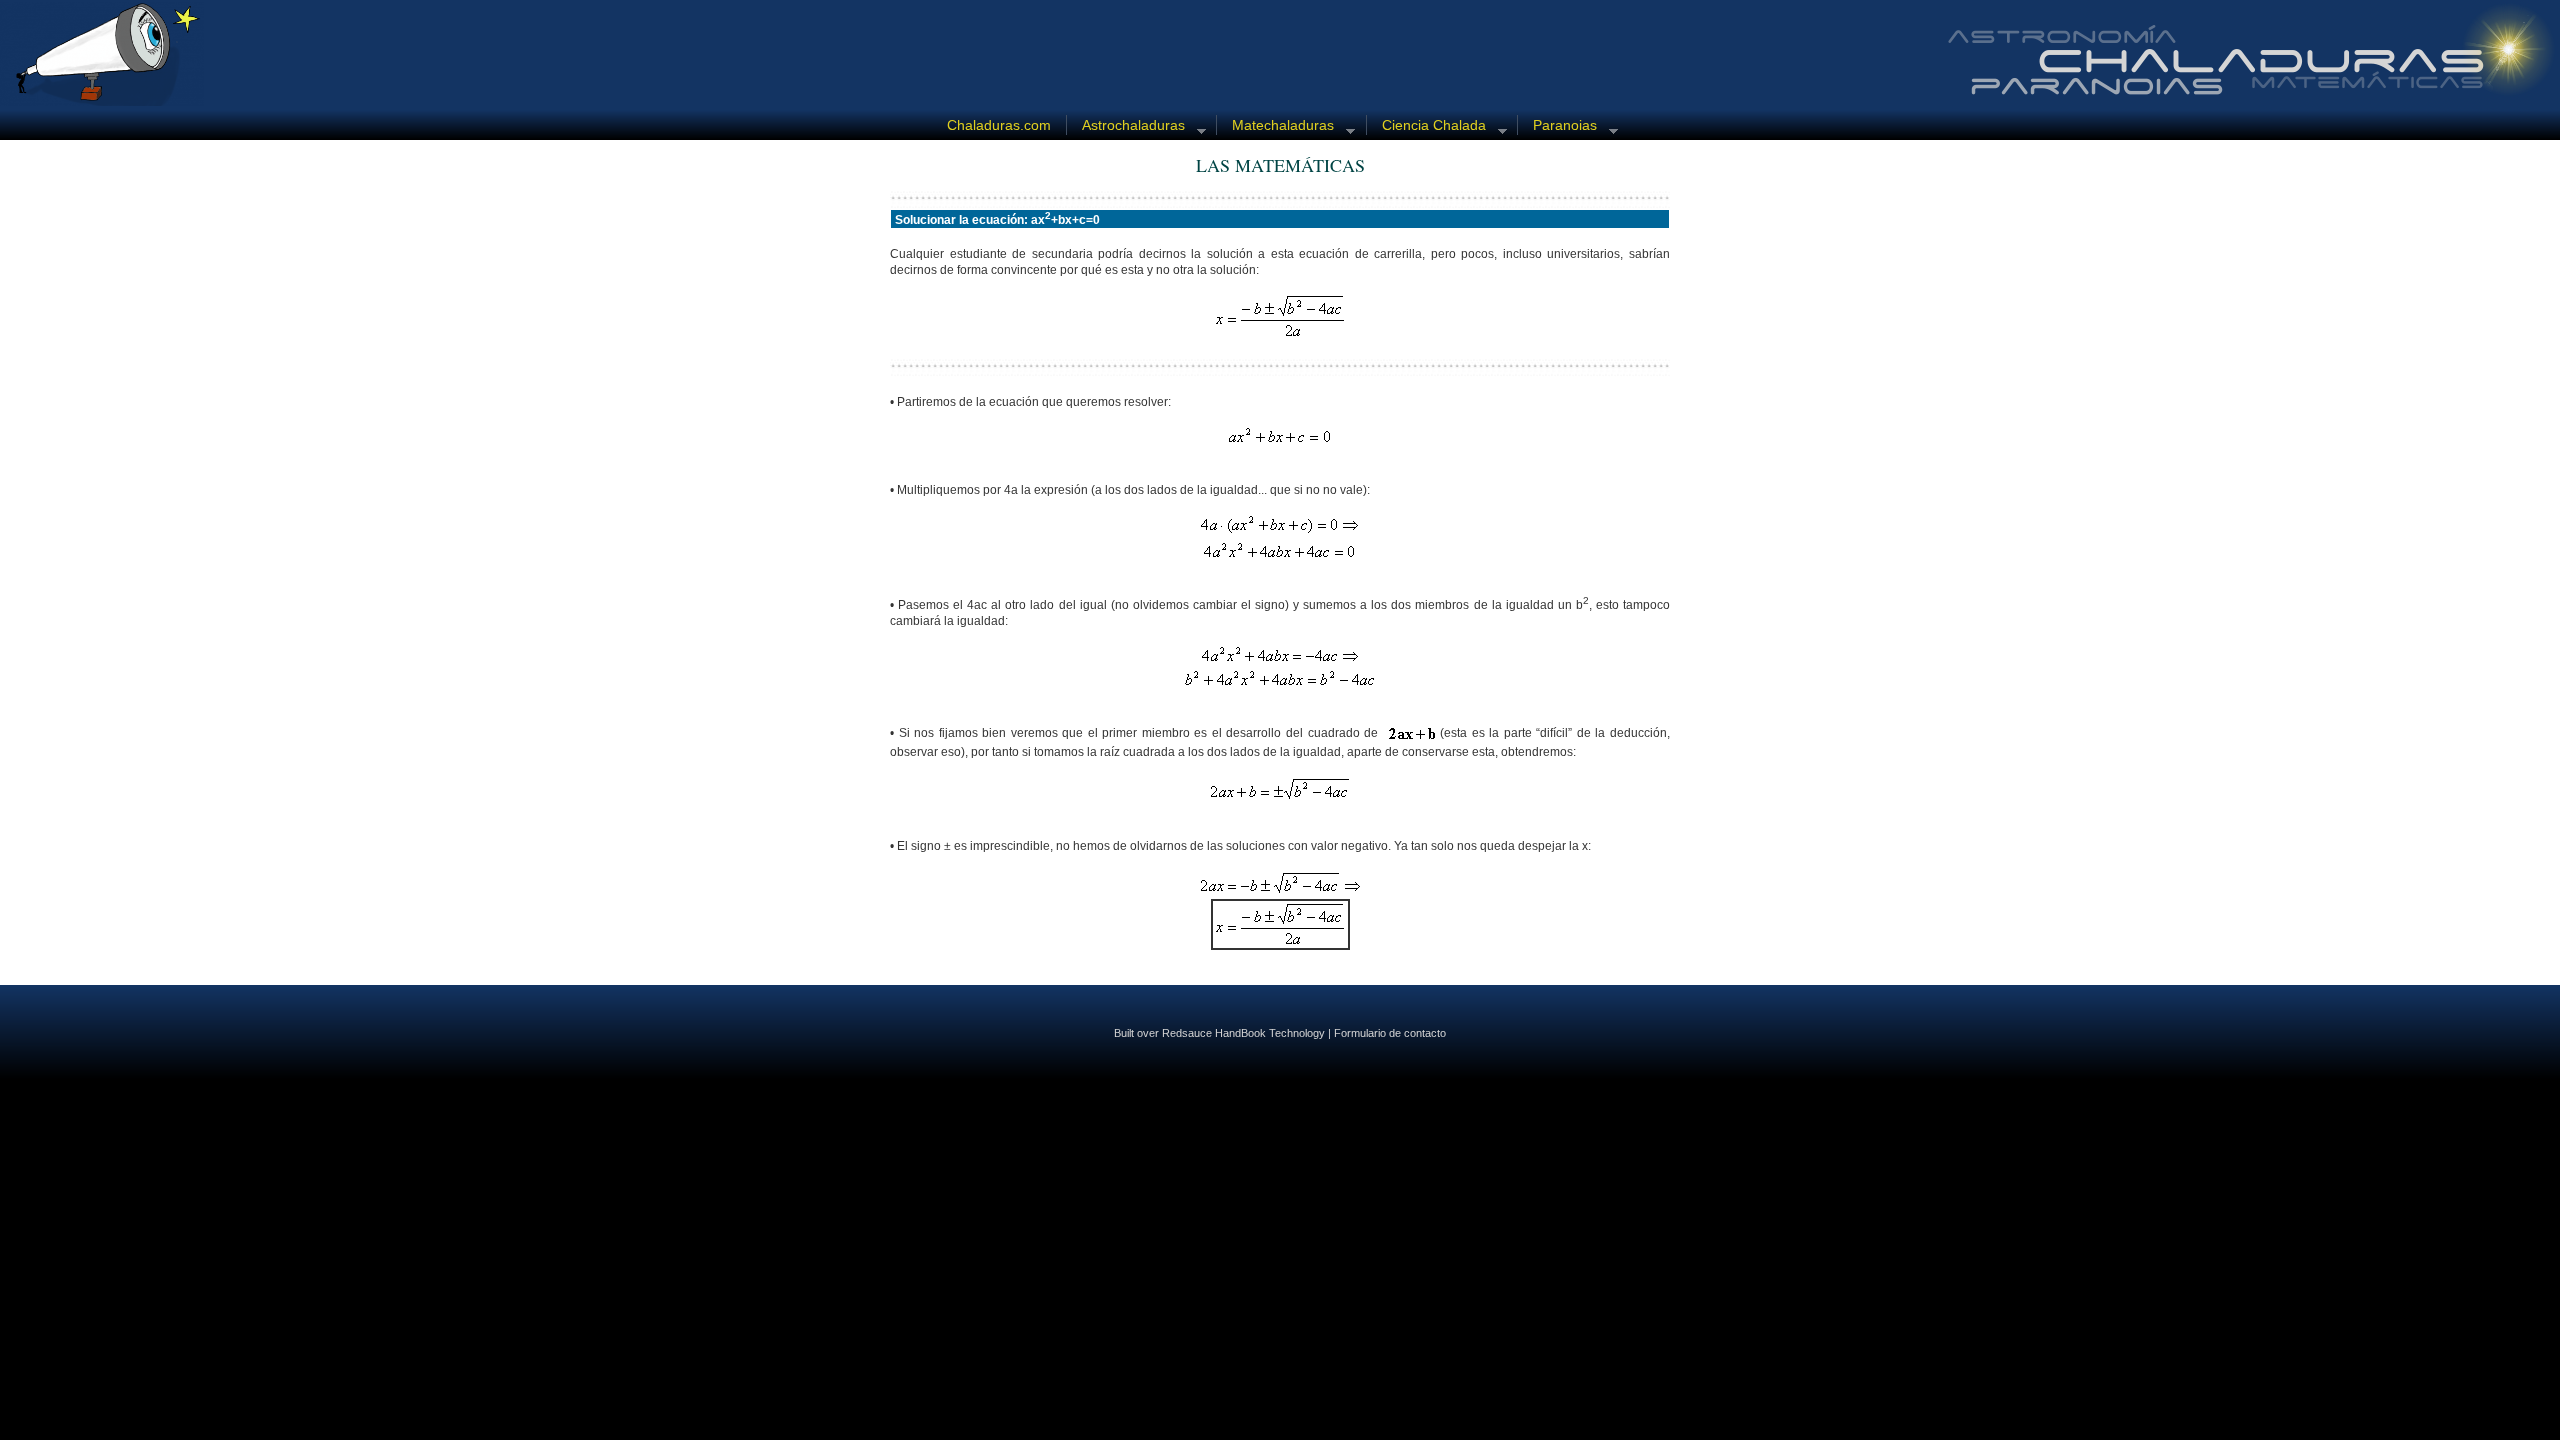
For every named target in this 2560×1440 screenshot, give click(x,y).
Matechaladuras (1275, 126)
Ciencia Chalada (1426, 126)
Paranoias (1557, 126)
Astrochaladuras (1125, 126)
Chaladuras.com (999, 125)
